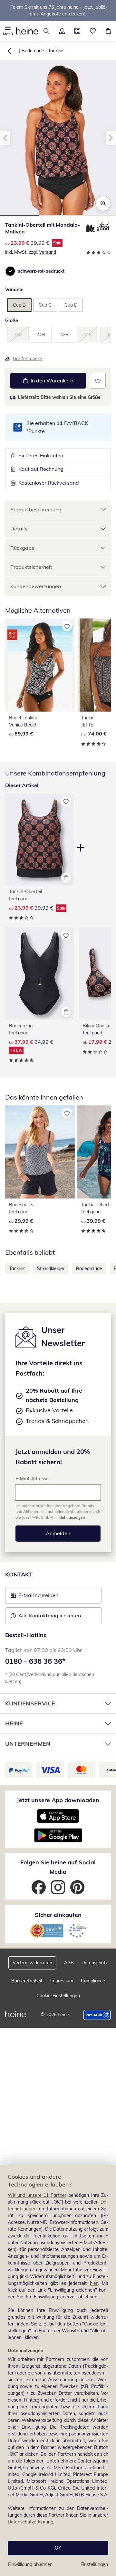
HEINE (14, 1723)
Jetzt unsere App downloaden (58, 1800)
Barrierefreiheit (27, 1981)
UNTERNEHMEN (28, 1744)
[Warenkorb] (108, 31)
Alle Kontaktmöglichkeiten (50, 1615)
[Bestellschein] (77, 31)
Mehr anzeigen (72, 1517)
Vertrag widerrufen (32, 1963)
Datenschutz (95, 1963)
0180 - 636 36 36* (35, 1661)
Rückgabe (22, 548)
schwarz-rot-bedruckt (41, 271)
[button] (8, 31)
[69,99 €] (40, 665)
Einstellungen (94, 2564)
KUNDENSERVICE (30, 1703)
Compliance (93, 1981)
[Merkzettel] (93, 31)
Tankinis (56, 51)
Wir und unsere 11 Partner (37, 2195)
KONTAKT (19, 1574)
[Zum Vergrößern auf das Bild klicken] (103, 203)
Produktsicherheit (31, 567)
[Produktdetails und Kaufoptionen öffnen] (66, 878)
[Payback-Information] (97, 2015)
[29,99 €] (40, 1152)
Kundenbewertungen (36, 586)
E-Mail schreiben (34, 1597)
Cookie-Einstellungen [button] (58, 1996)
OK (58, 2548)
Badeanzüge (89, 1268)
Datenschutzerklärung (30, 2522)
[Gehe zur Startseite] (27, 31)
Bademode (33, 51)
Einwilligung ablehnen (30, 2564)
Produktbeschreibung (36, 509)
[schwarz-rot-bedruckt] (10, 271)
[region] (58, 2371)
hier (94, 2283)
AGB (69, 1963)
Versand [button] (48, 252)
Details (19, 528)
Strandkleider (51, 1268)
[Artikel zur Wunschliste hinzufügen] (98, 381)
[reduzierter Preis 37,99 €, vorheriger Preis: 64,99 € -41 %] (39, 973)
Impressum (62, 1981)
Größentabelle (28, 359)
